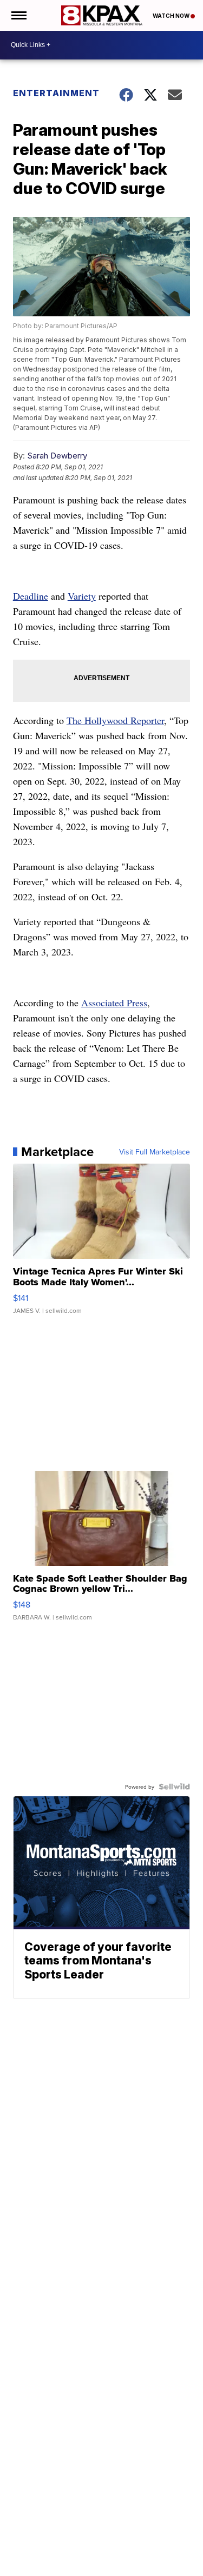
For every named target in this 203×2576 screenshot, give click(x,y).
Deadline (31, 596)
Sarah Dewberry (57, 456)
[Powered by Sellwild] (174, 1787)
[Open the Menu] (18, 15)
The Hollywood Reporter (115, 720)
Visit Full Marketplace (155, 1152)
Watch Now (172, 16)
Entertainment (56, 93)
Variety (82, 596)
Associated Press (114, 1002)
